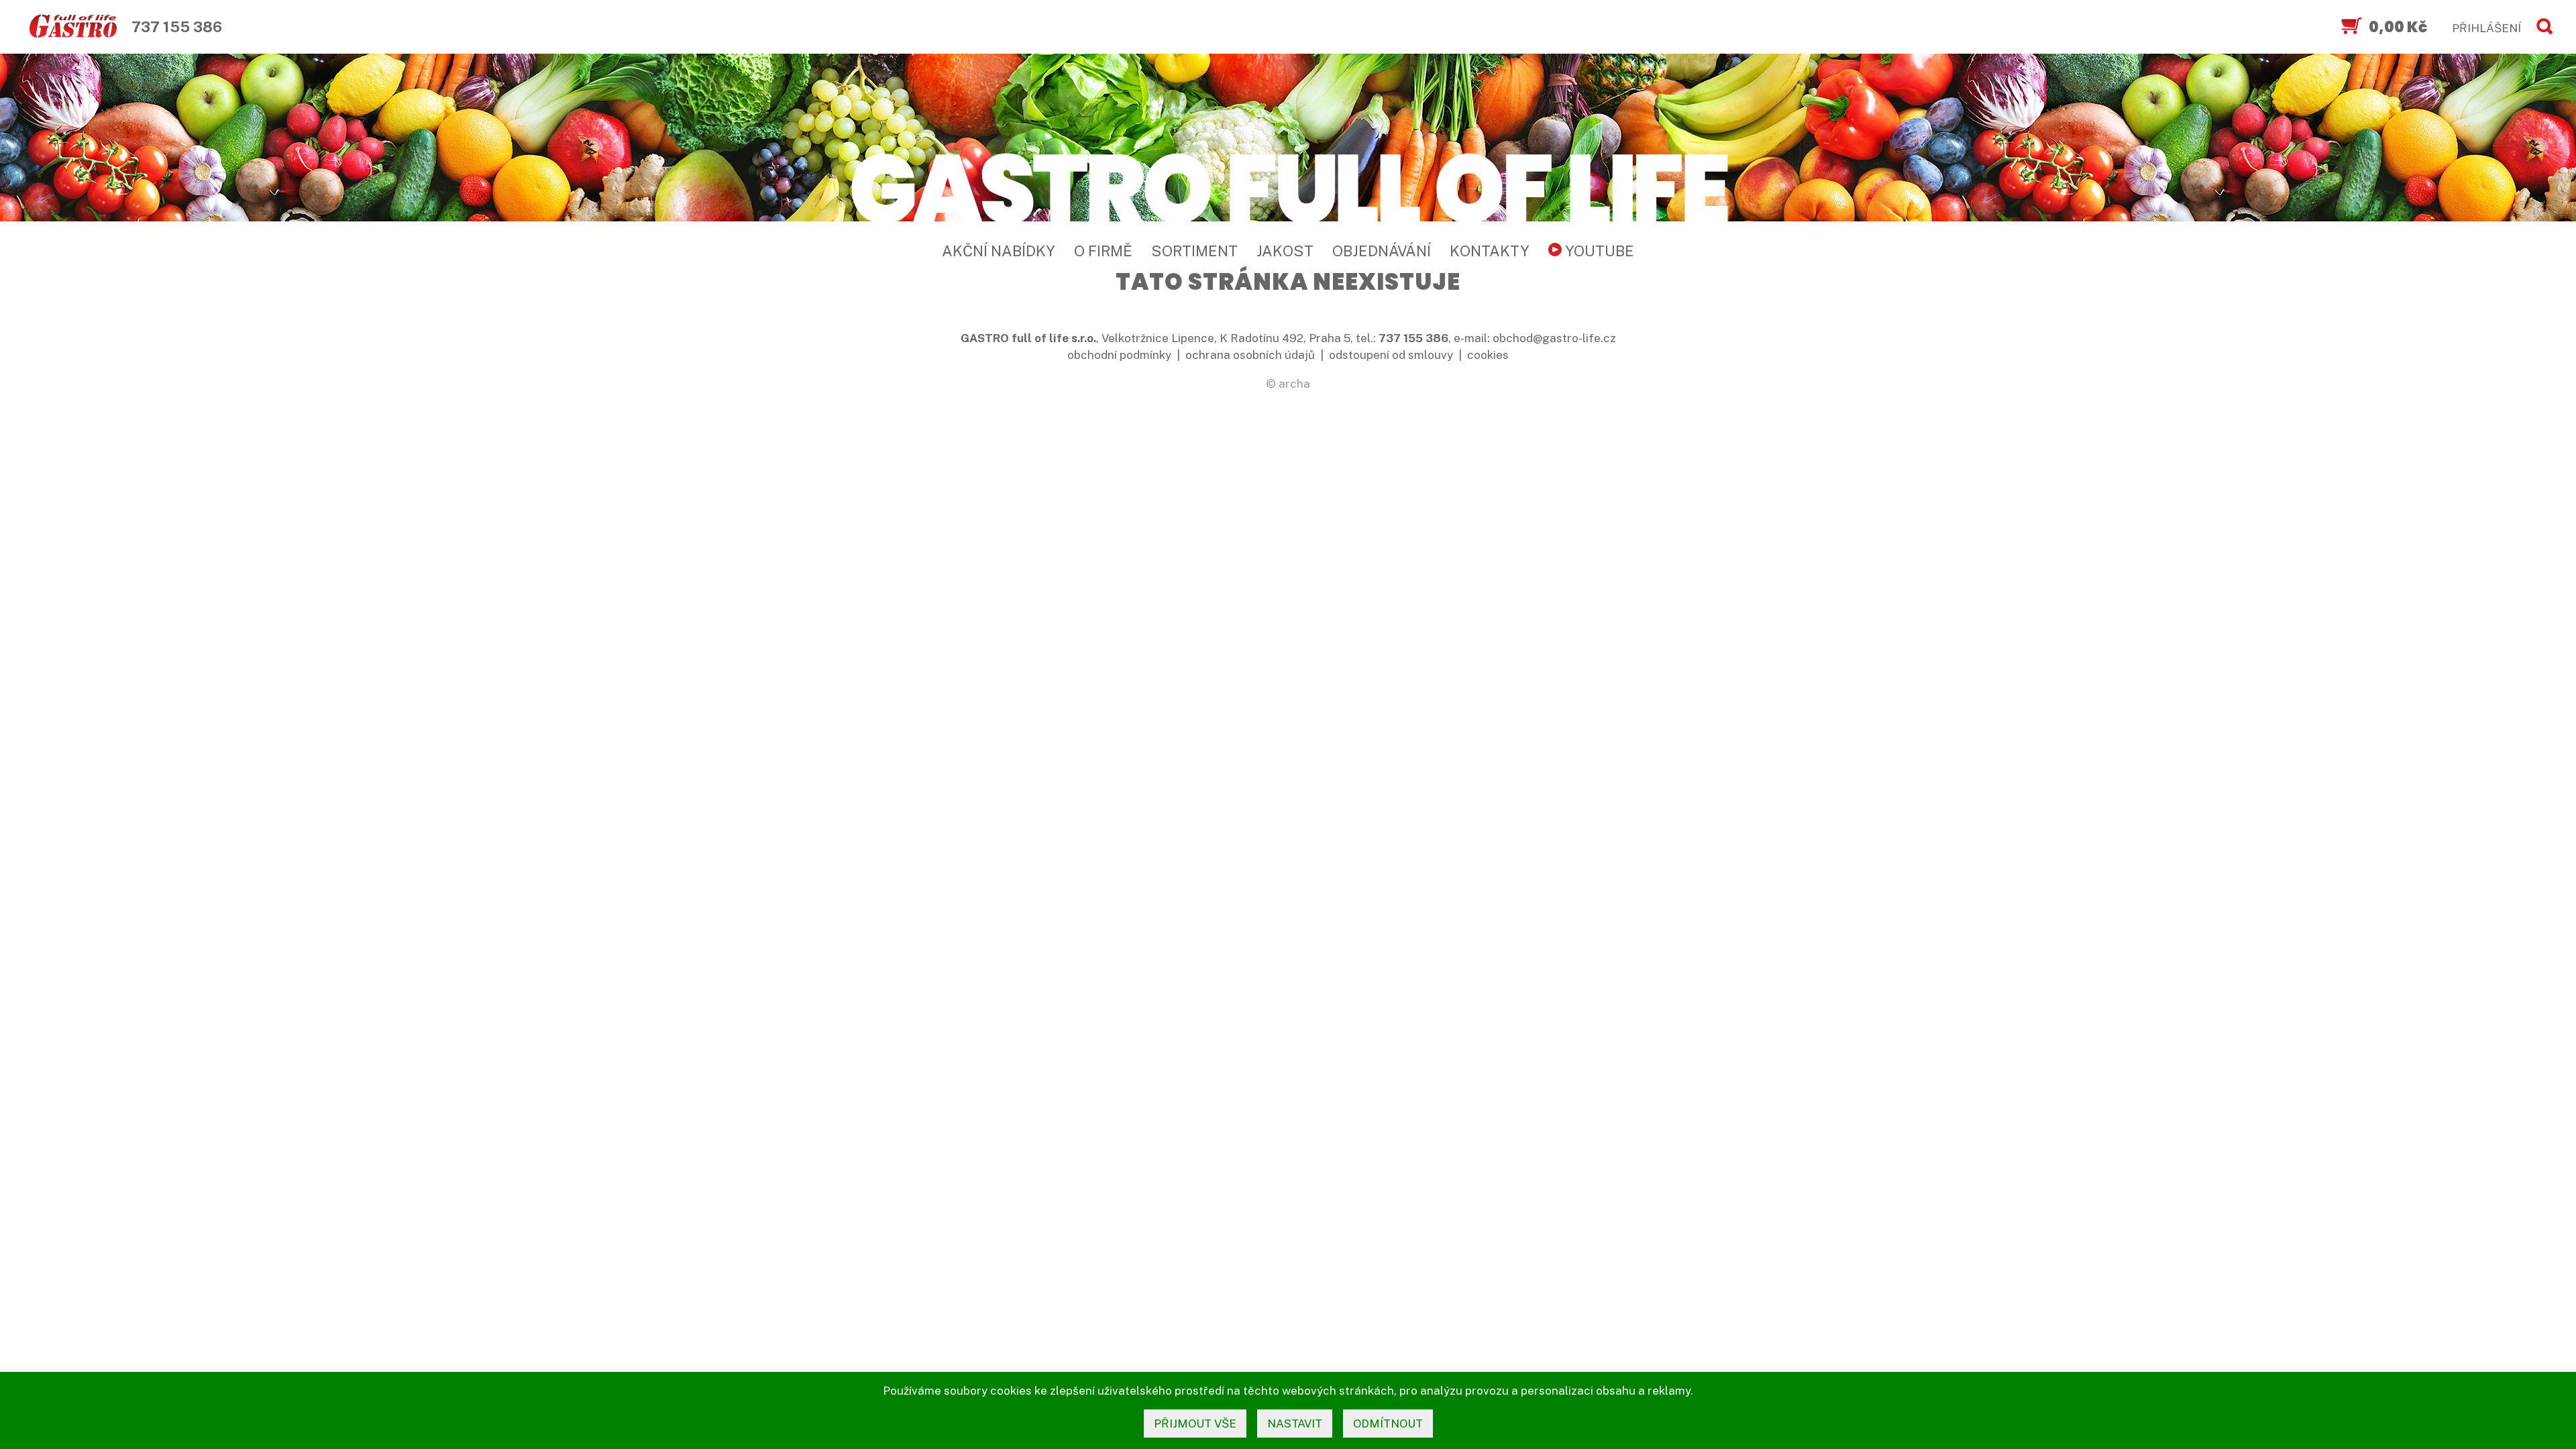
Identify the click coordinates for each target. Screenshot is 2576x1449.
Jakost (1285, 251)
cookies (1488, 355)
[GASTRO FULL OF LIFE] (1288, 186)
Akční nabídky (999, 251)
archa (1294, 384)
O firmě (1103, 251)
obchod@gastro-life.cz (1554, 338)
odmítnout (1388, 1424)
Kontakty (1490, 251)
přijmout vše (1195, 1424)
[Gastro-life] (73, 27)
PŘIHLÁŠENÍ (2486, 28)
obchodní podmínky (1119, 355)
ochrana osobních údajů (1250, 355)
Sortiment (1194, 251)
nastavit (1295, 1424)
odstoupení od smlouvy (1391, 355)
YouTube (1598, 251)
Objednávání (1382, 251)
